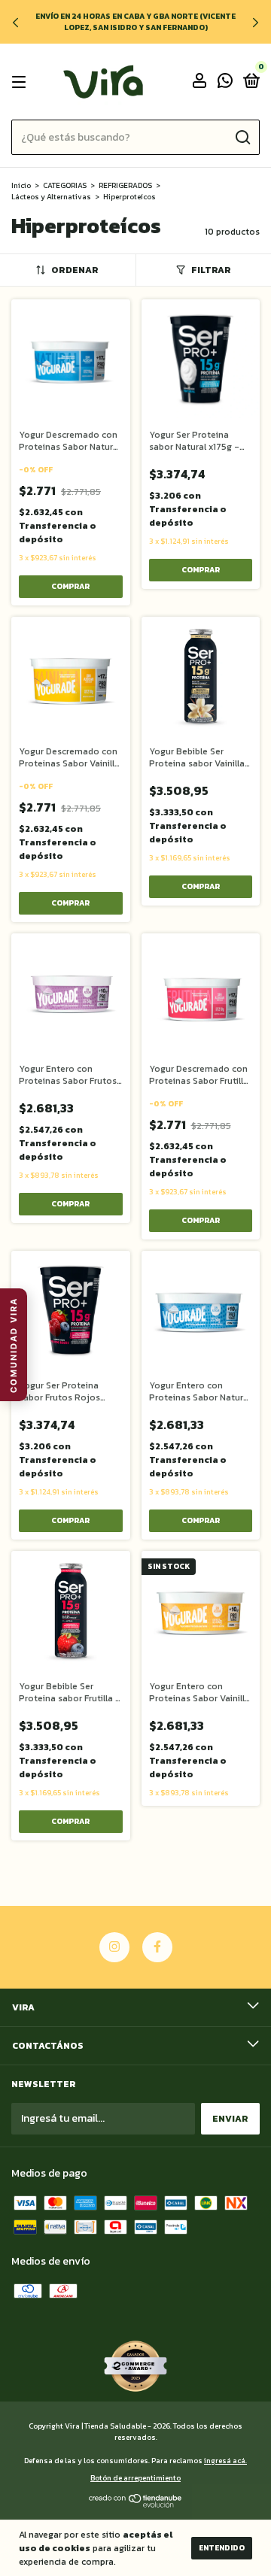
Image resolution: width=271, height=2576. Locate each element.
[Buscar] (242, 138)
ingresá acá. (225, 2461)
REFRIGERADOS (125, 185)
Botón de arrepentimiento (135, 2478)
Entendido (222, 2548)
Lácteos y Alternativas (51, 197)
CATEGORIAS (65, 185)
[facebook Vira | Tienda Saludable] (157, 1947)
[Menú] (21, 82)
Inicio (21, 185)
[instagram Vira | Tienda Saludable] (114, 1947)
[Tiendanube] (136, 2504)
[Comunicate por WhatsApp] (225, 83)
